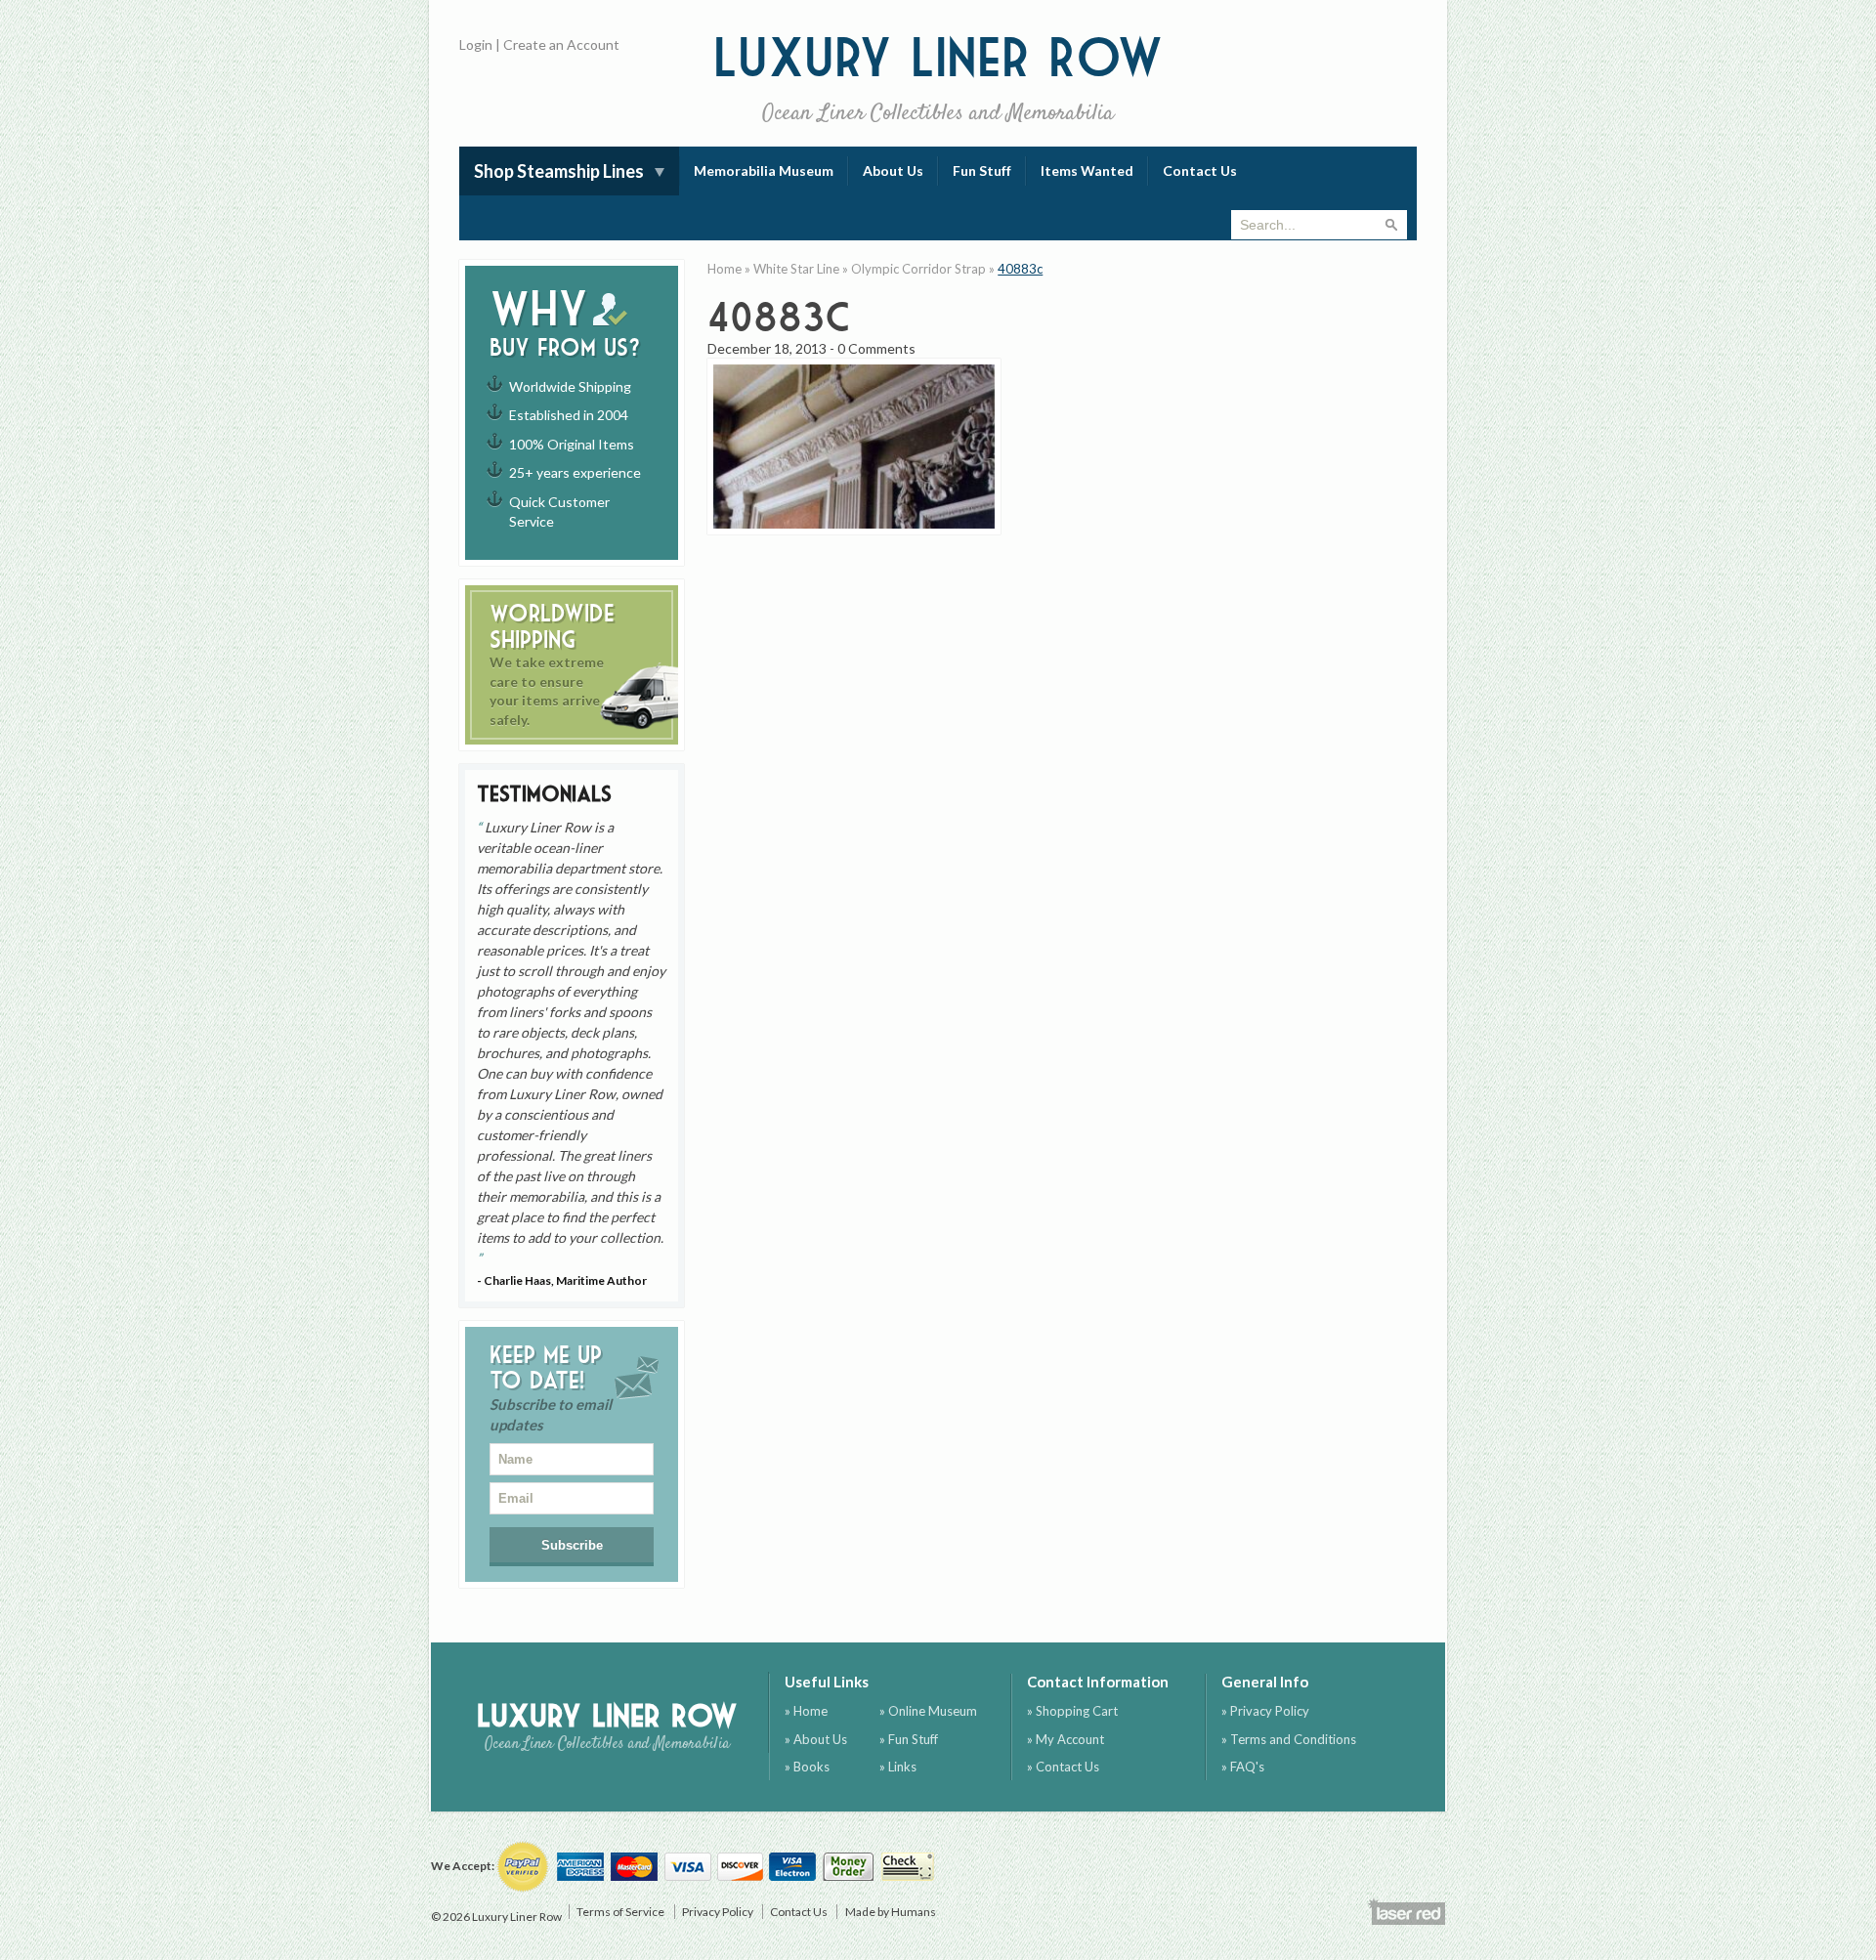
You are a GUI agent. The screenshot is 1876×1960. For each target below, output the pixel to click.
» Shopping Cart (1072, 1711)
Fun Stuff (982, 170)
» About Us (816, 1739)
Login (476, 44)
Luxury (938, 78)
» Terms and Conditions (1289, 1739)
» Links (898, 1767)
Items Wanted (1087, 170)
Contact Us (1200, 170)
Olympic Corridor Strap (918, 269)
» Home (806, 1711)
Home (725, 269)
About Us (893, 170)
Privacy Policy (718, 1912)
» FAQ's (1243, 1767)
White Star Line (796, 269)
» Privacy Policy (1265, 1711)
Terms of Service (620, 1912)
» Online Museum (928, 1711)
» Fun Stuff (909, 1739)
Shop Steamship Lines (559, 171)
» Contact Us (1063, 1767)
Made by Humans (891, 1912)
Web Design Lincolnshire (1406, 1911)
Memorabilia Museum (764, 170)
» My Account (1066, 1739)
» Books (807, 1767)
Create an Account (561, 44)
